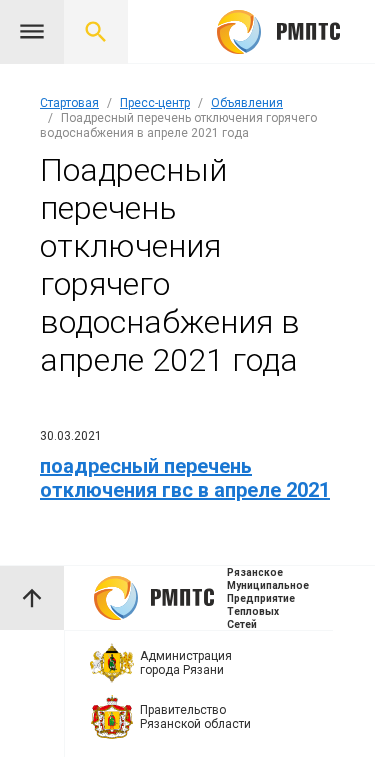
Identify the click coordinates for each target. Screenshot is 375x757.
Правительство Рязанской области (195, 717)
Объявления (247, 103)
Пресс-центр (155, 103)
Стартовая (69, 103)
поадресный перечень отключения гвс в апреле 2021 (185, 478)
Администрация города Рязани (186, 663)
